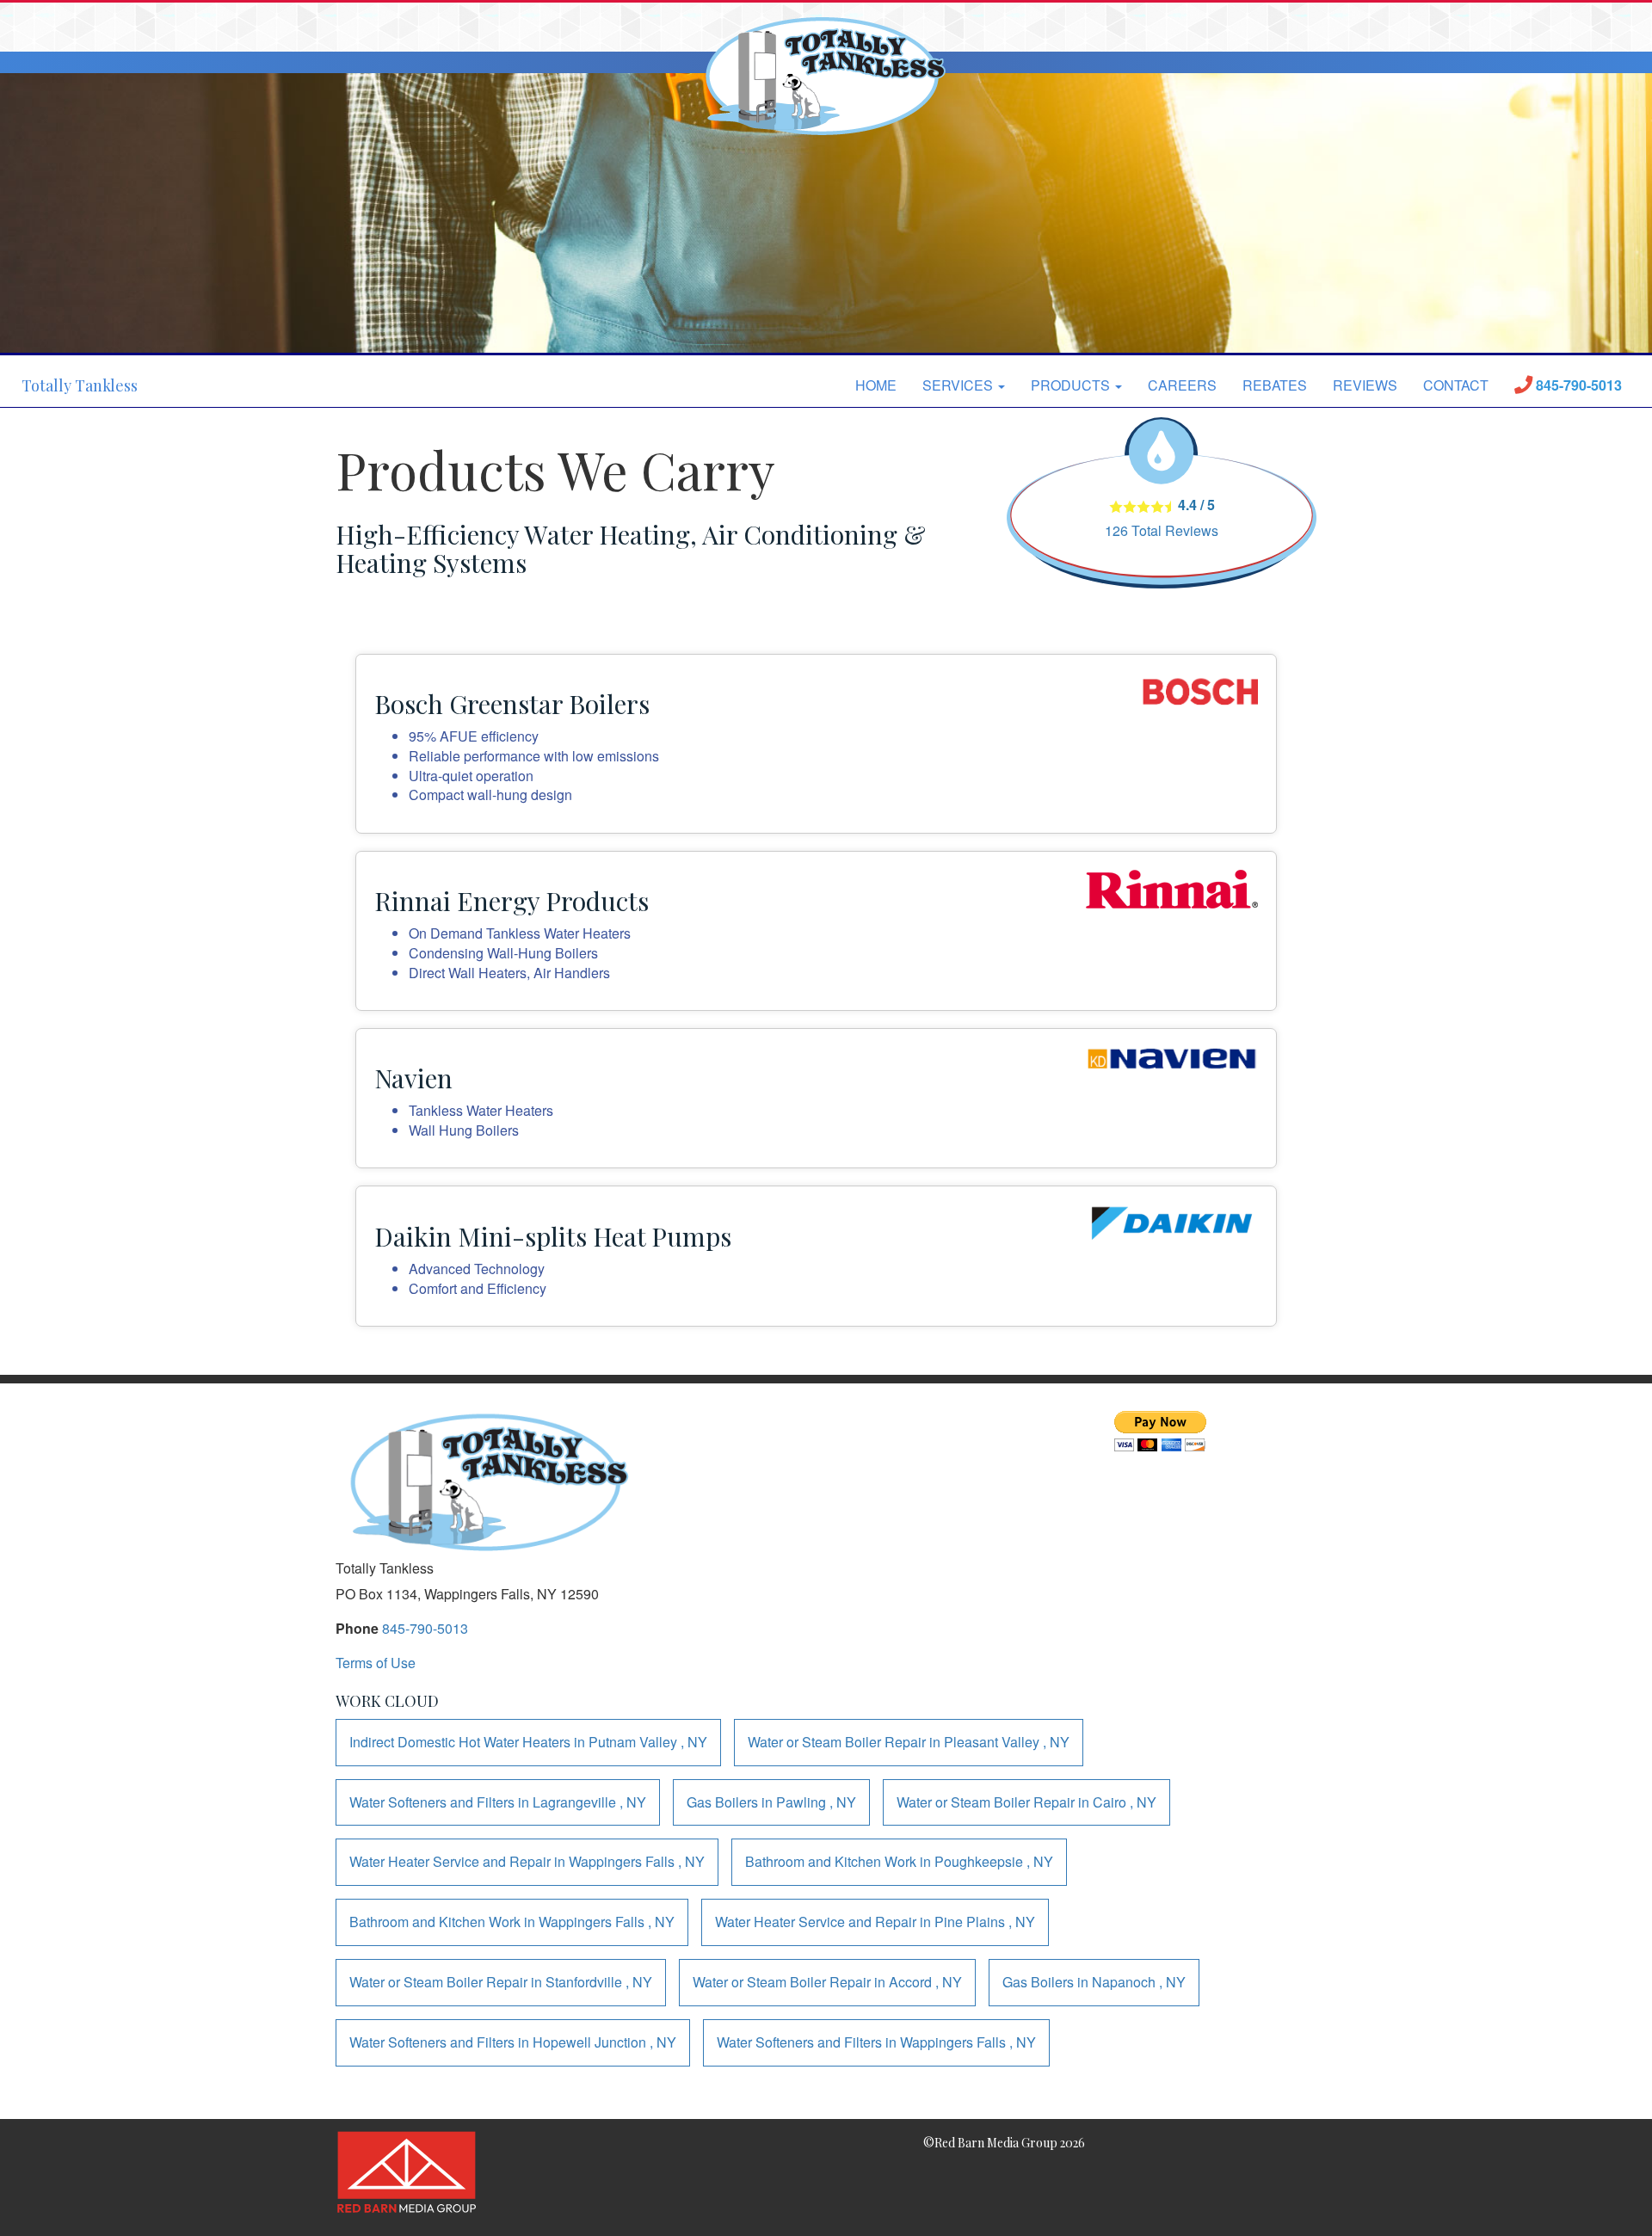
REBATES (1275, 385)
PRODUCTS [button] (1072, 385)
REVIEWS (1365, 385)
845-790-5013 (425, 1628)
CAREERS (1182, 385)
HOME (876, 385)
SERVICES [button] (959, 385)
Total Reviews (1162, 530)
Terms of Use (376, 1663)
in (528, 1742)
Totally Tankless (80, 385)
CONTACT (1456, 385)
